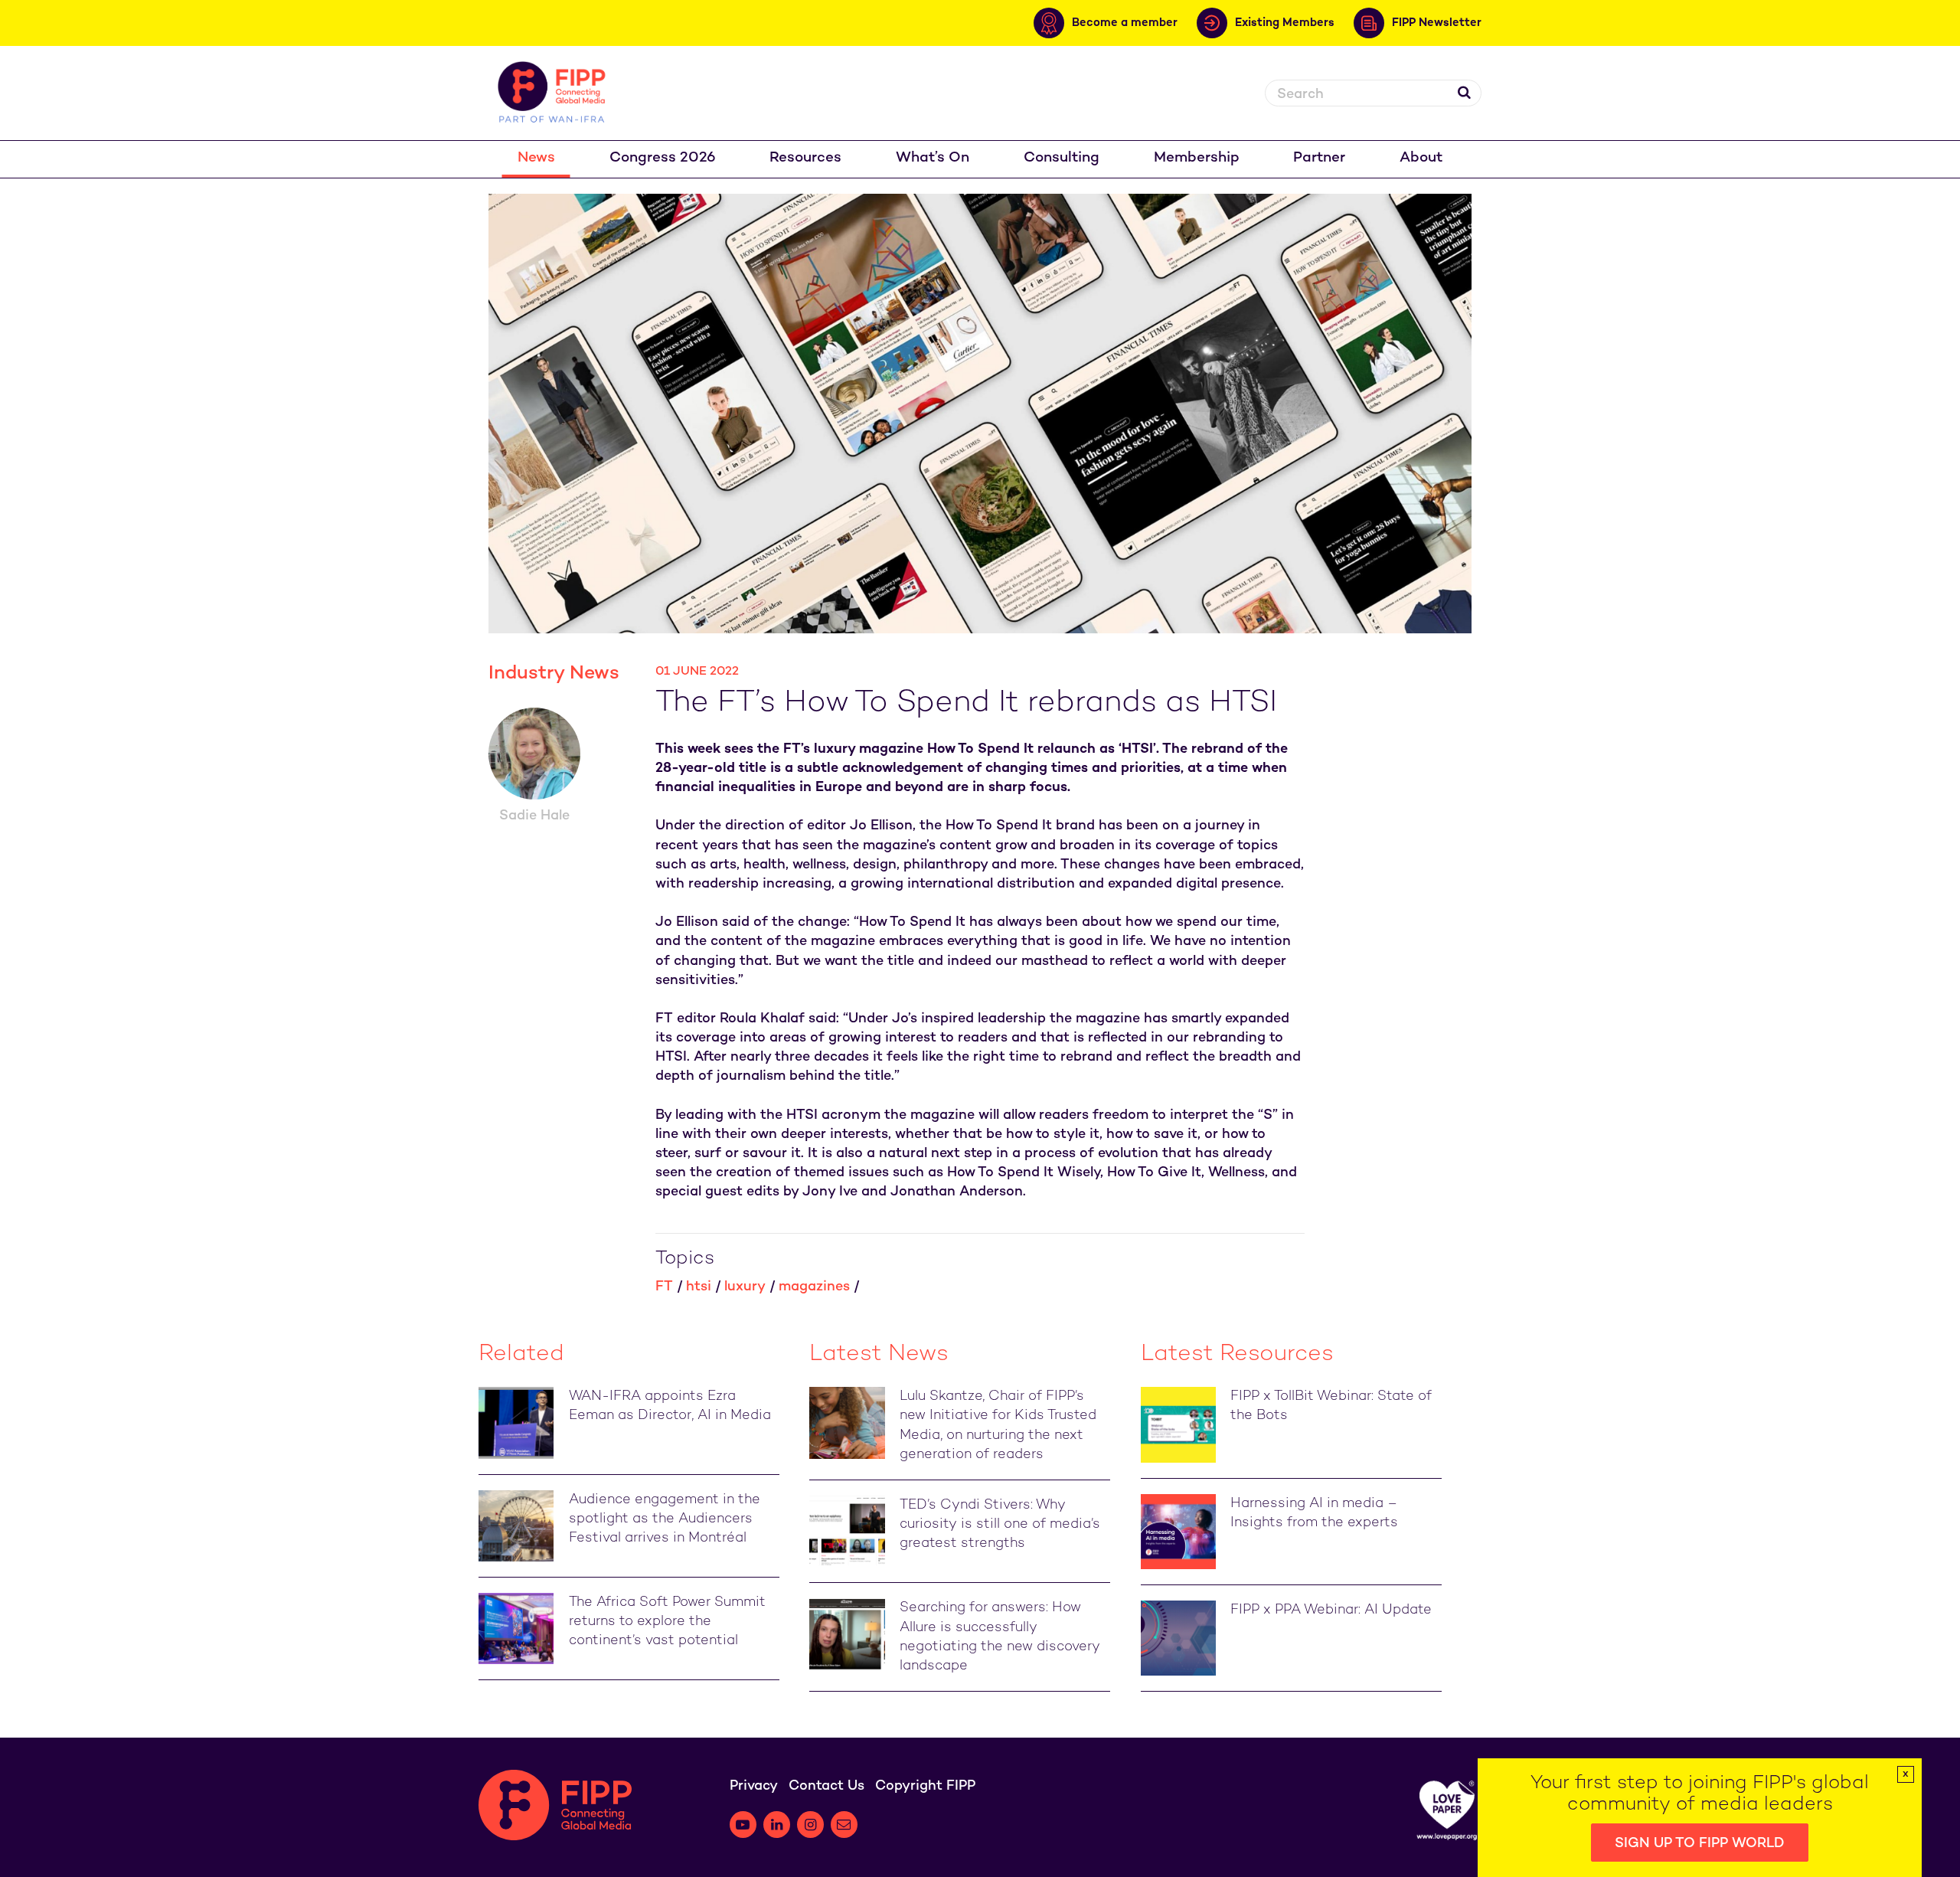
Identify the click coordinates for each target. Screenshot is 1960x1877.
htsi (699, 1287)
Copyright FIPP (925, 1786)
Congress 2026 (663, 158)
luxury (745, 1287)
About (1421, 158)
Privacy (754, 1786)
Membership (1197, 158)
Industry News (554, 674)
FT (664, 1287)
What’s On (933, 158)
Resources (805, 158)
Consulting (1062, 158)
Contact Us (826, 1786)
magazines (814, 1287)
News (536, 158)
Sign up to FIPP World (1700, 1844)
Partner (1319, 158)
